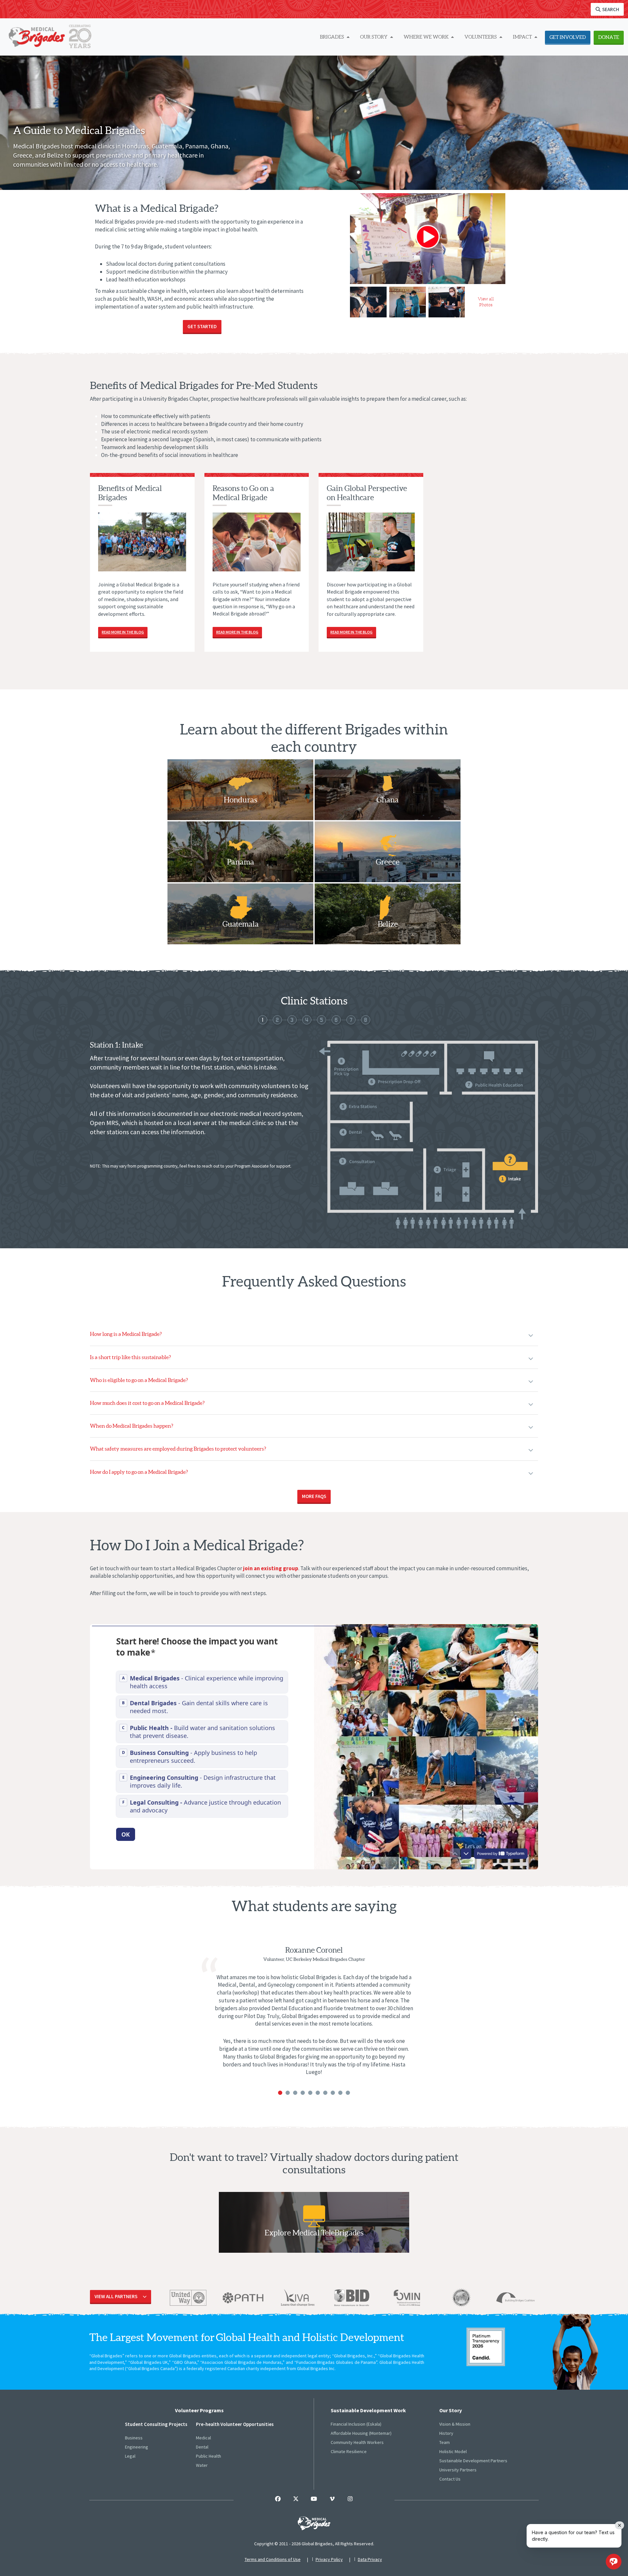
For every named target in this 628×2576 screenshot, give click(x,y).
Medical (203, 2438)
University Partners (458, 2470)
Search (610, 9)
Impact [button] (523, 37)
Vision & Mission (455, 2424)
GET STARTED (202, 326)
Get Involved (568, 37)
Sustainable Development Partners (473, 2461)
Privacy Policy (329, 2559)
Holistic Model (453, 2451)
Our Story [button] (374, 37)
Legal (130, 2456)
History (446, 2433)
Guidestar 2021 (486, 2347)
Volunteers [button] (481, 37)
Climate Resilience (349, 2451)
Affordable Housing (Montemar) (361, 2433)
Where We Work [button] (427, 37)
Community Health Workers (357, 2442)
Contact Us (450, 2479)
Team (445, 2442)
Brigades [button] (332, 37)
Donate (609, 37)
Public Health (209, 2456)
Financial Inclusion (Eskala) (356, 2424)
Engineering (137, 2447)
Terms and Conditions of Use (273, 2559)
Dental (202, 2447)
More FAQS (314, 1496)
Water (202, 2465)
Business (134, 2438)
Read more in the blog (123, 632)
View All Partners (116, 2296)
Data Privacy (370, 2559)
